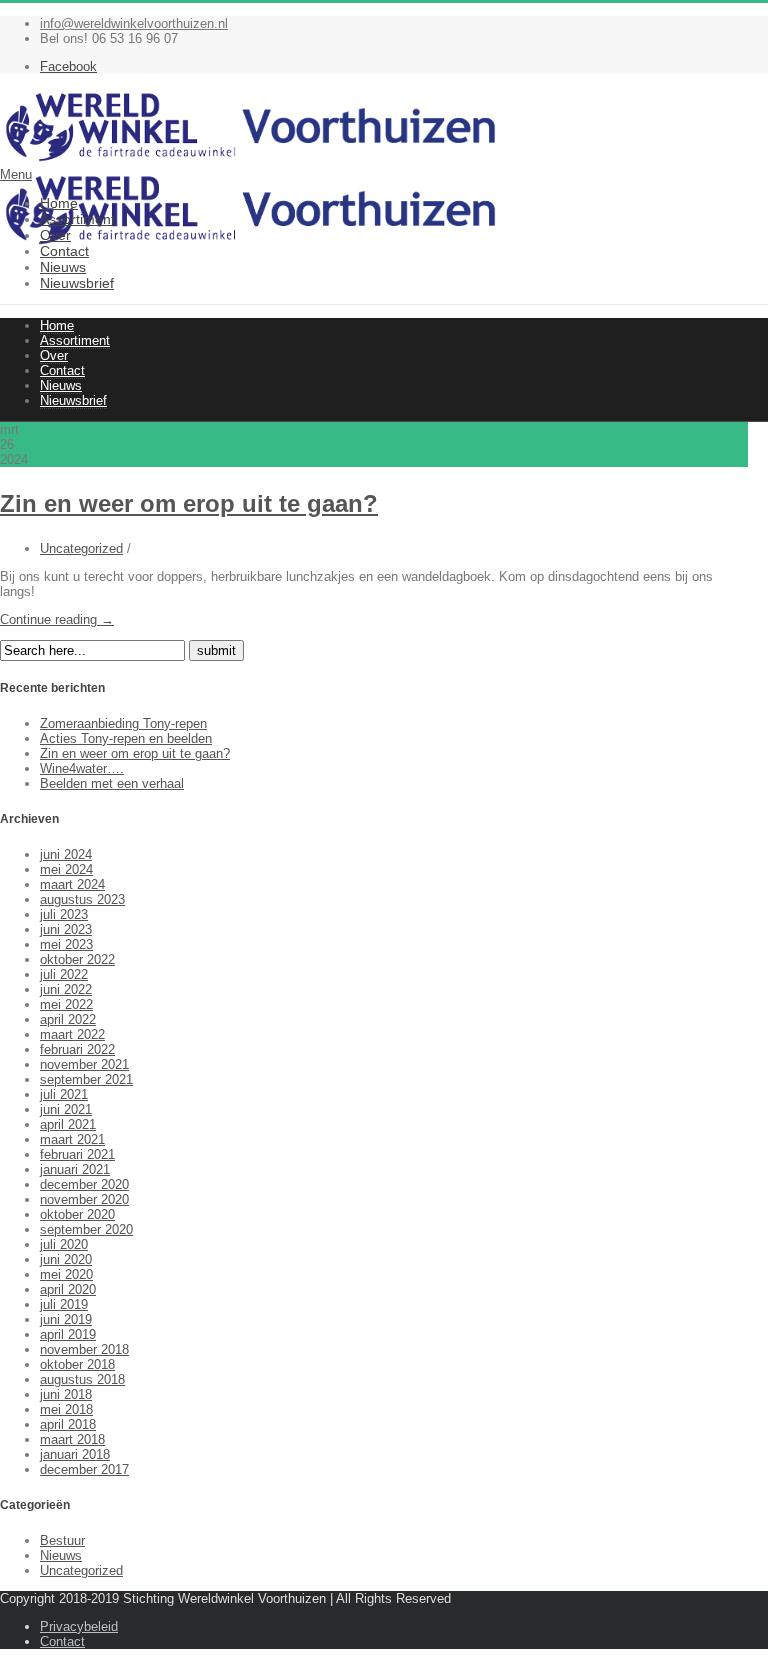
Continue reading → (57, 619)
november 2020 (84, 1199)
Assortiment (77, 219)
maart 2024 (72, 884)
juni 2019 (66, 1319)
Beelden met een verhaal (112, 783)
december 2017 (84, 1469)
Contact (64, 251)
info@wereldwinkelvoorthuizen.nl (134, 23)
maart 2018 (72, 1439)
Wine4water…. (82, 768)
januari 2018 (75, 1454)
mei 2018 (66, 1409)
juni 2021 (66, 1109)
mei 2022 (66, 1004)
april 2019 (68, 1334)
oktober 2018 (77, 1364)
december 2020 (84, 1184)
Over (55, 235)
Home (59, 203)
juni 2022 (66, 989)
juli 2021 (64, 1094)
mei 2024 (66, 869)
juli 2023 (64, 914)
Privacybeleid (79, 1626)
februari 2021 (77, 1154)
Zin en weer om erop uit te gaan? (189, 503)
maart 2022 (72, 1034)
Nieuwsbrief (77, 283)
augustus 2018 (82, 1379)
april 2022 (68, 1019)
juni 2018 (66, 1394)
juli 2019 (64, 1304)
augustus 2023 (82, 899)
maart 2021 (72, 1139)
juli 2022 (64, 974)
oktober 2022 (77, 959)
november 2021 (84, 1064)
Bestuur (62, 1540)
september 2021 (86, 1079)
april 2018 (68, 1424)
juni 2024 (66, 854)
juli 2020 (64, 1244)
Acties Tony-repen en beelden (126, 738)
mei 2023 (66, 944)
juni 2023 (66, 929)
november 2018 (84, 1349)
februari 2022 (77, 1049)
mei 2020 (66, 1274)
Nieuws (63, 267)
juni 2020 (66, 1259)
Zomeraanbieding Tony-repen (123, 723)
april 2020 (68, 1289)
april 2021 (68, 1124)
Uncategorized (81, 548)
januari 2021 (75, 1169)
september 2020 (86, 1229)
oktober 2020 (77, 1214)
